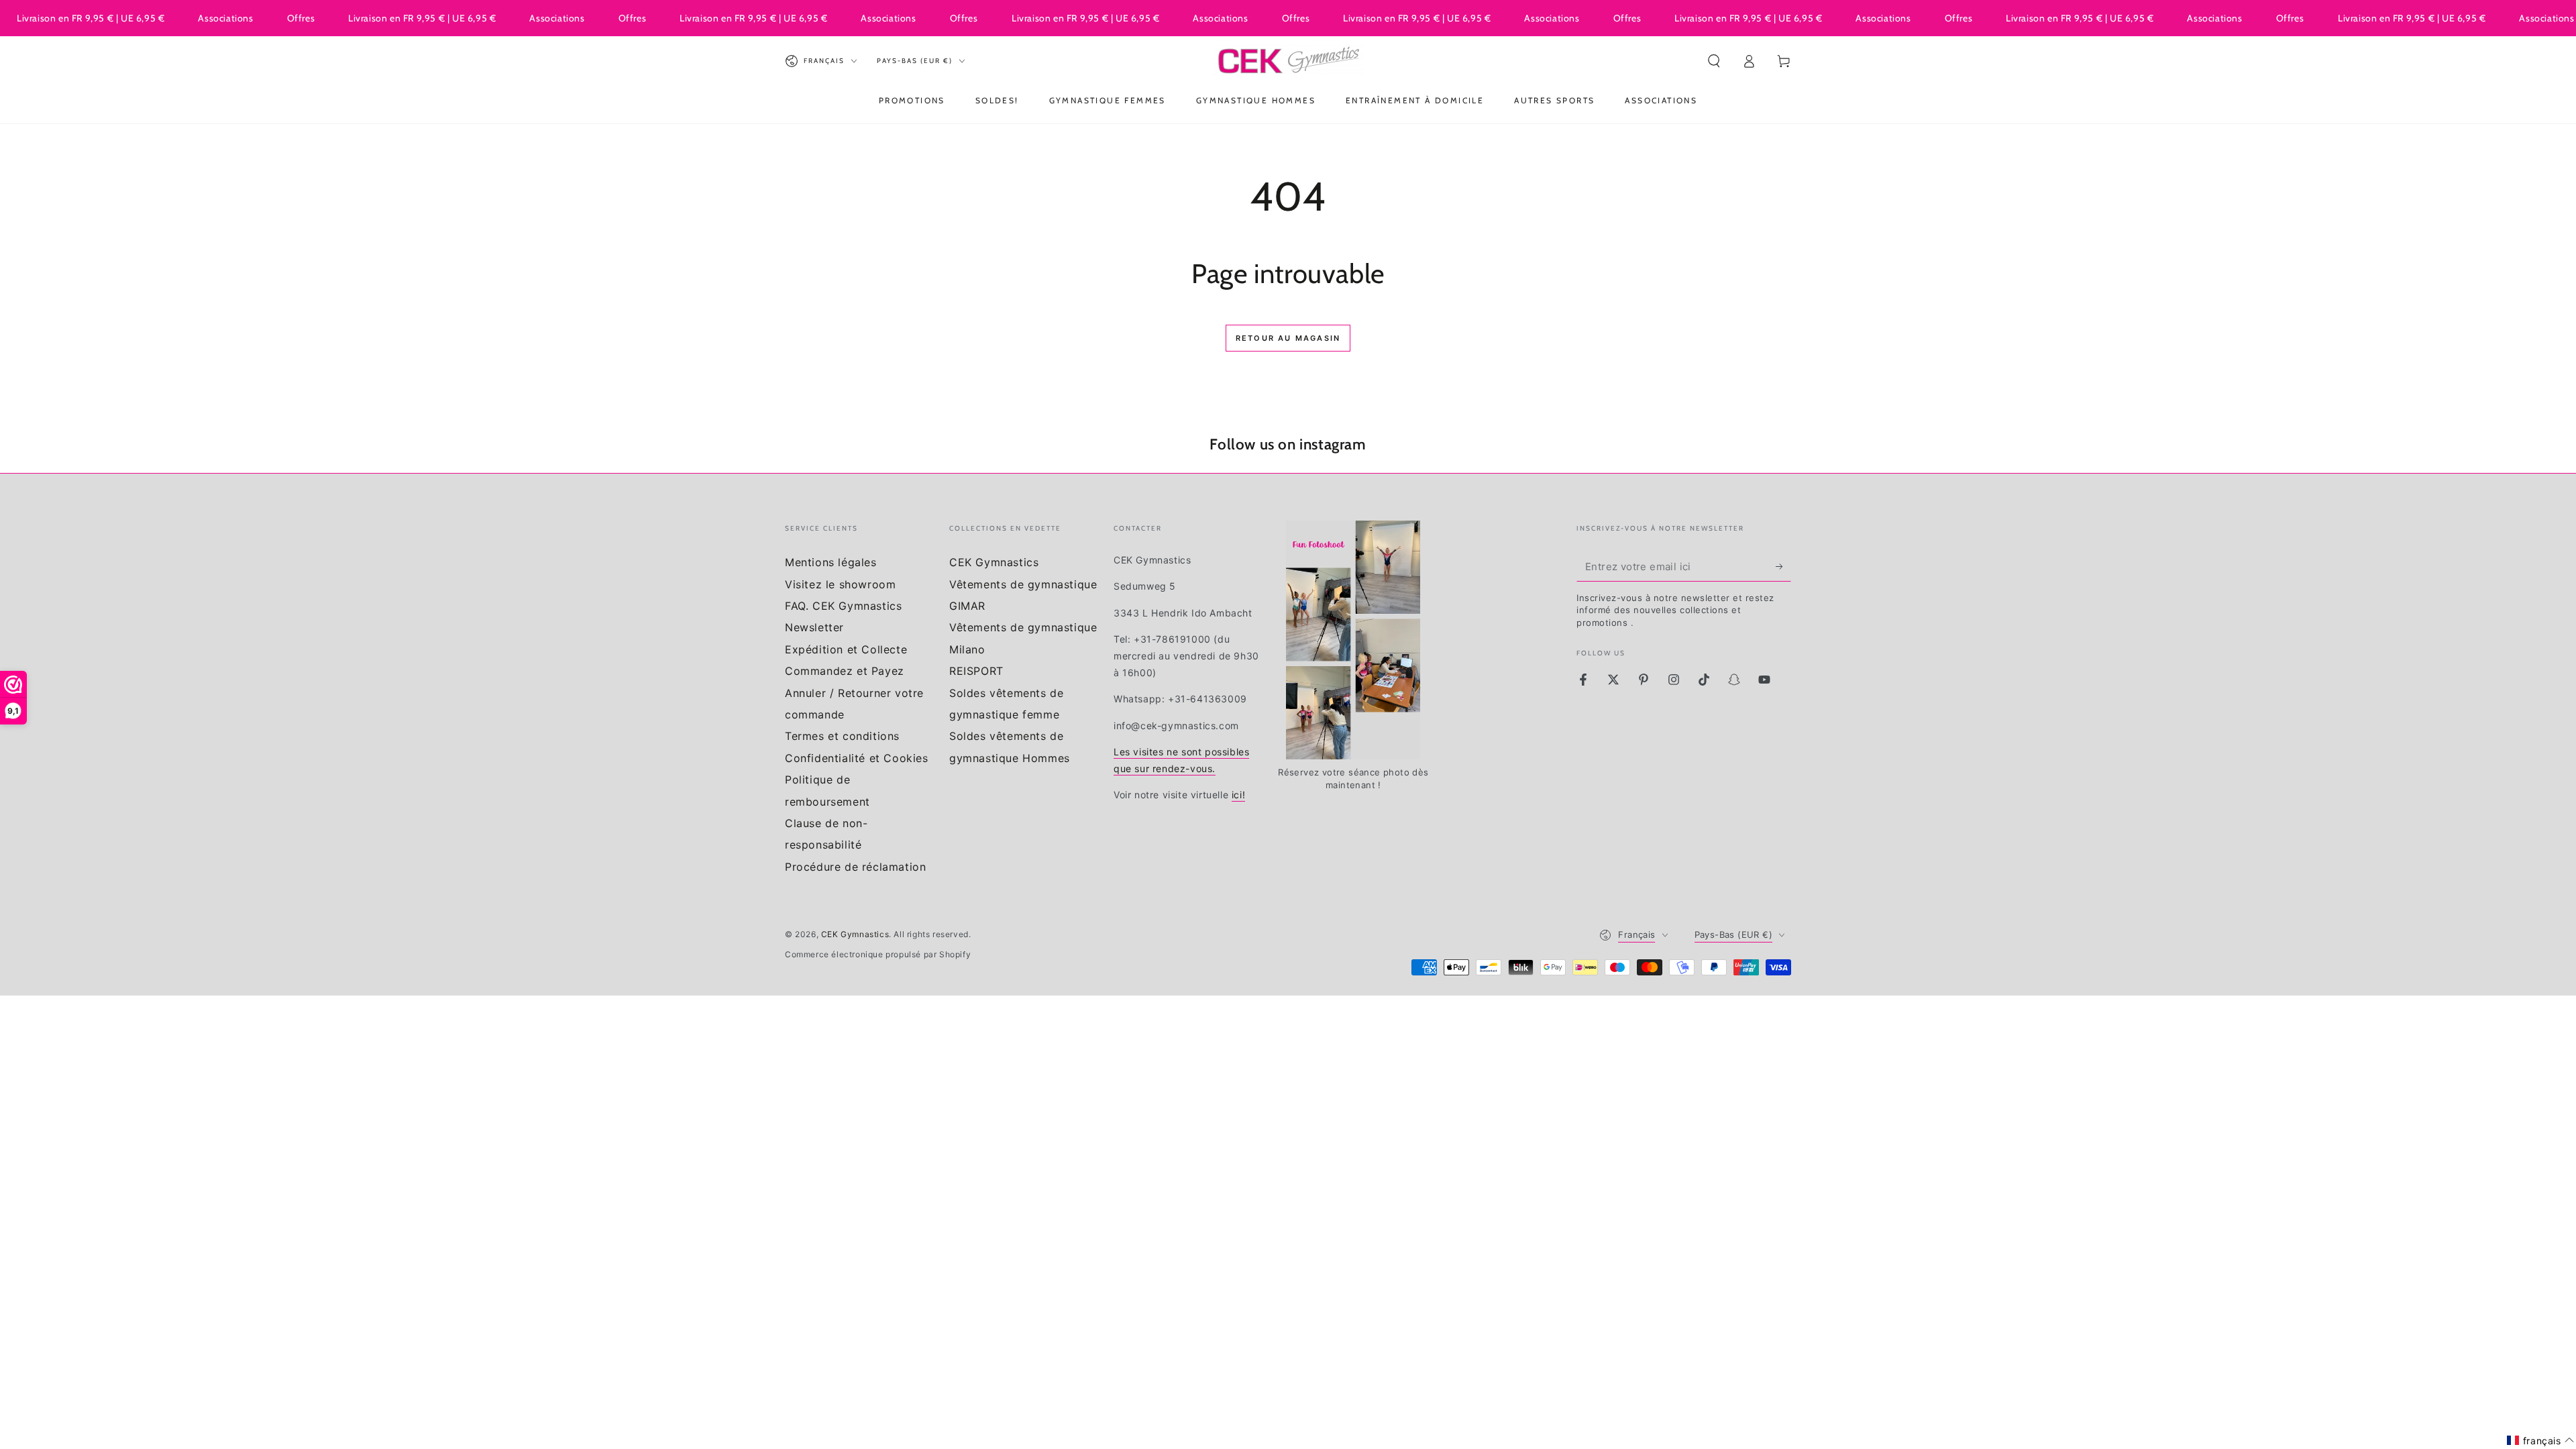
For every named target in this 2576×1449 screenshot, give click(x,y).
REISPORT (976, 671)
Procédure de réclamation (855, 867)
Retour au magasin (1288, 338)
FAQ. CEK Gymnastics (843, 606)
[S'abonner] (1783, 566)
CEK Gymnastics (994, 562)
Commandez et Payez (845, 671)
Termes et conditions (842, 736)
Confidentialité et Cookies (857, 758)
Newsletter (814, 627)
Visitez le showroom (840, 584)
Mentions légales (831, 562)
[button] (1714, 61)
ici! (1238, 795)
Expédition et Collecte (846, 649)
